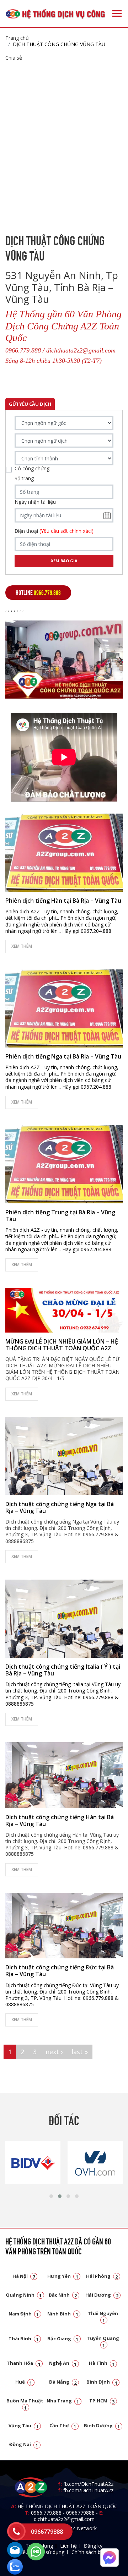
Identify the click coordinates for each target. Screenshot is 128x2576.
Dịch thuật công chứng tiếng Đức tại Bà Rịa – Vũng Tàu (60, 1971)
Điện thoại (54, 531)
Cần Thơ (63, 2425)
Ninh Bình (63, 2314)
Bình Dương (102, 2425)
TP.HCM (102, 2401)
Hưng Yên (63, 2276)
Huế (24, 2382)
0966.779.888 (46, 2513)
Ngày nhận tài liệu (35, 502)
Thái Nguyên (103, 2316)
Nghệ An (63, 2363)
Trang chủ (17, 38)
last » (80, 2052)
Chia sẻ (14, 58)
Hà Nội (24, 2276)
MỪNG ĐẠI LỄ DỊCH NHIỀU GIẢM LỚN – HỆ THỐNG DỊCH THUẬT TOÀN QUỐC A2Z (62, 1345)
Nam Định (24, 2314)
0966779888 (80, 2513)
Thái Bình (24, 2339)
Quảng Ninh (24, 2295)
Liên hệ (68, 2546)
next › (54, 2052)
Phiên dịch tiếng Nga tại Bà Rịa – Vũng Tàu (63, 1056)
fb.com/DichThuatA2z (88, 2484)
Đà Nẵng (63, 2382)
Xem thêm (22, 946)
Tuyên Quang (103, 2341)
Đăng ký (93, 2546)
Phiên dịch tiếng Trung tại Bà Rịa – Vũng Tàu (60, 1216)
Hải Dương (102, 2295)
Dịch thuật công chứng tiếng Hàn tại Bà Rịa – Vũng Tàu (60, 1820)
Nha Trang (63, 2401)
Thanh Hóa (24, 2363)
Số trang (24, 478)
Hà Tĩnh (102, 2363)
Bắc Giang (63, 2339)
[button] (51, 2196)
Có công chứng (32, 469)
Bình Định (102, 2382)
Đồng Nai (24, 2444)
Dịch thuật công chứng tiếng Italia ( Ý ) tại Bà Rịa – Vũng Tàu (63, 1670)
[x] (16, 2531)
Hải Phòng (102, 2276)
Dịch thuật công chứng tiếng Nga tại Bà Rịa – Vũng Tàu (60, 1507)
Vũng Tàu (24, 2425)
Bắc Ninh (63, 2295)
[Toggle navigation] (117, 13)
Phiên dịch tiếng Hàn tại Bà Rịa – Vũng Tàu (63, 901)
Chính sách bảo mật (94, 2552)
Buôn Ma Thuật (25, 2404)
